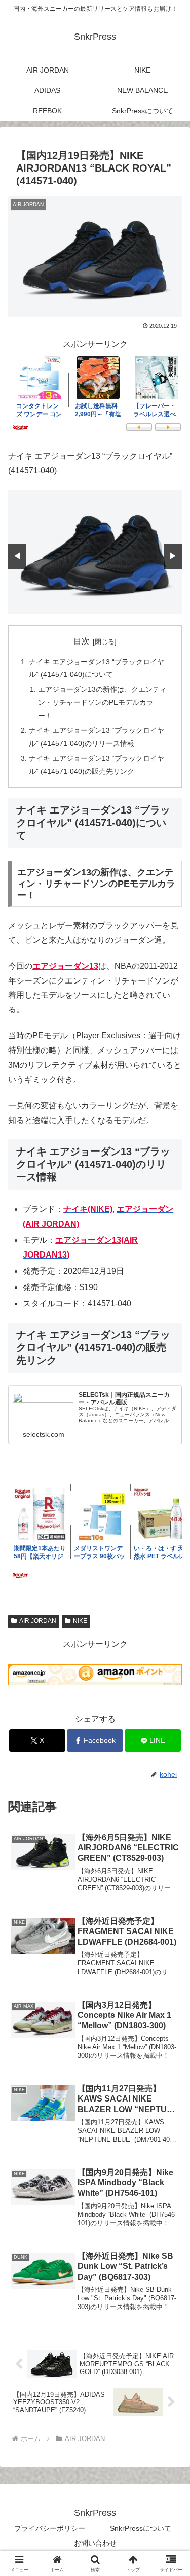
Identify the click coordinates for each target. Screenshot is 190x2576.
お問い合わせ (95, 2543)
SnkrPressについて (141, 2528)
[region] (95, 552)
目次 (82, 641)
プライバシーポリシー (50, 2528)
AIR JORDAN (38, 1621)
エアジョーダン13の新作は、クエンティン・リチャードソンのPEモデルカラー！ (102, 702)
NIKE (80, 1621)
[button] (170, 1734)
